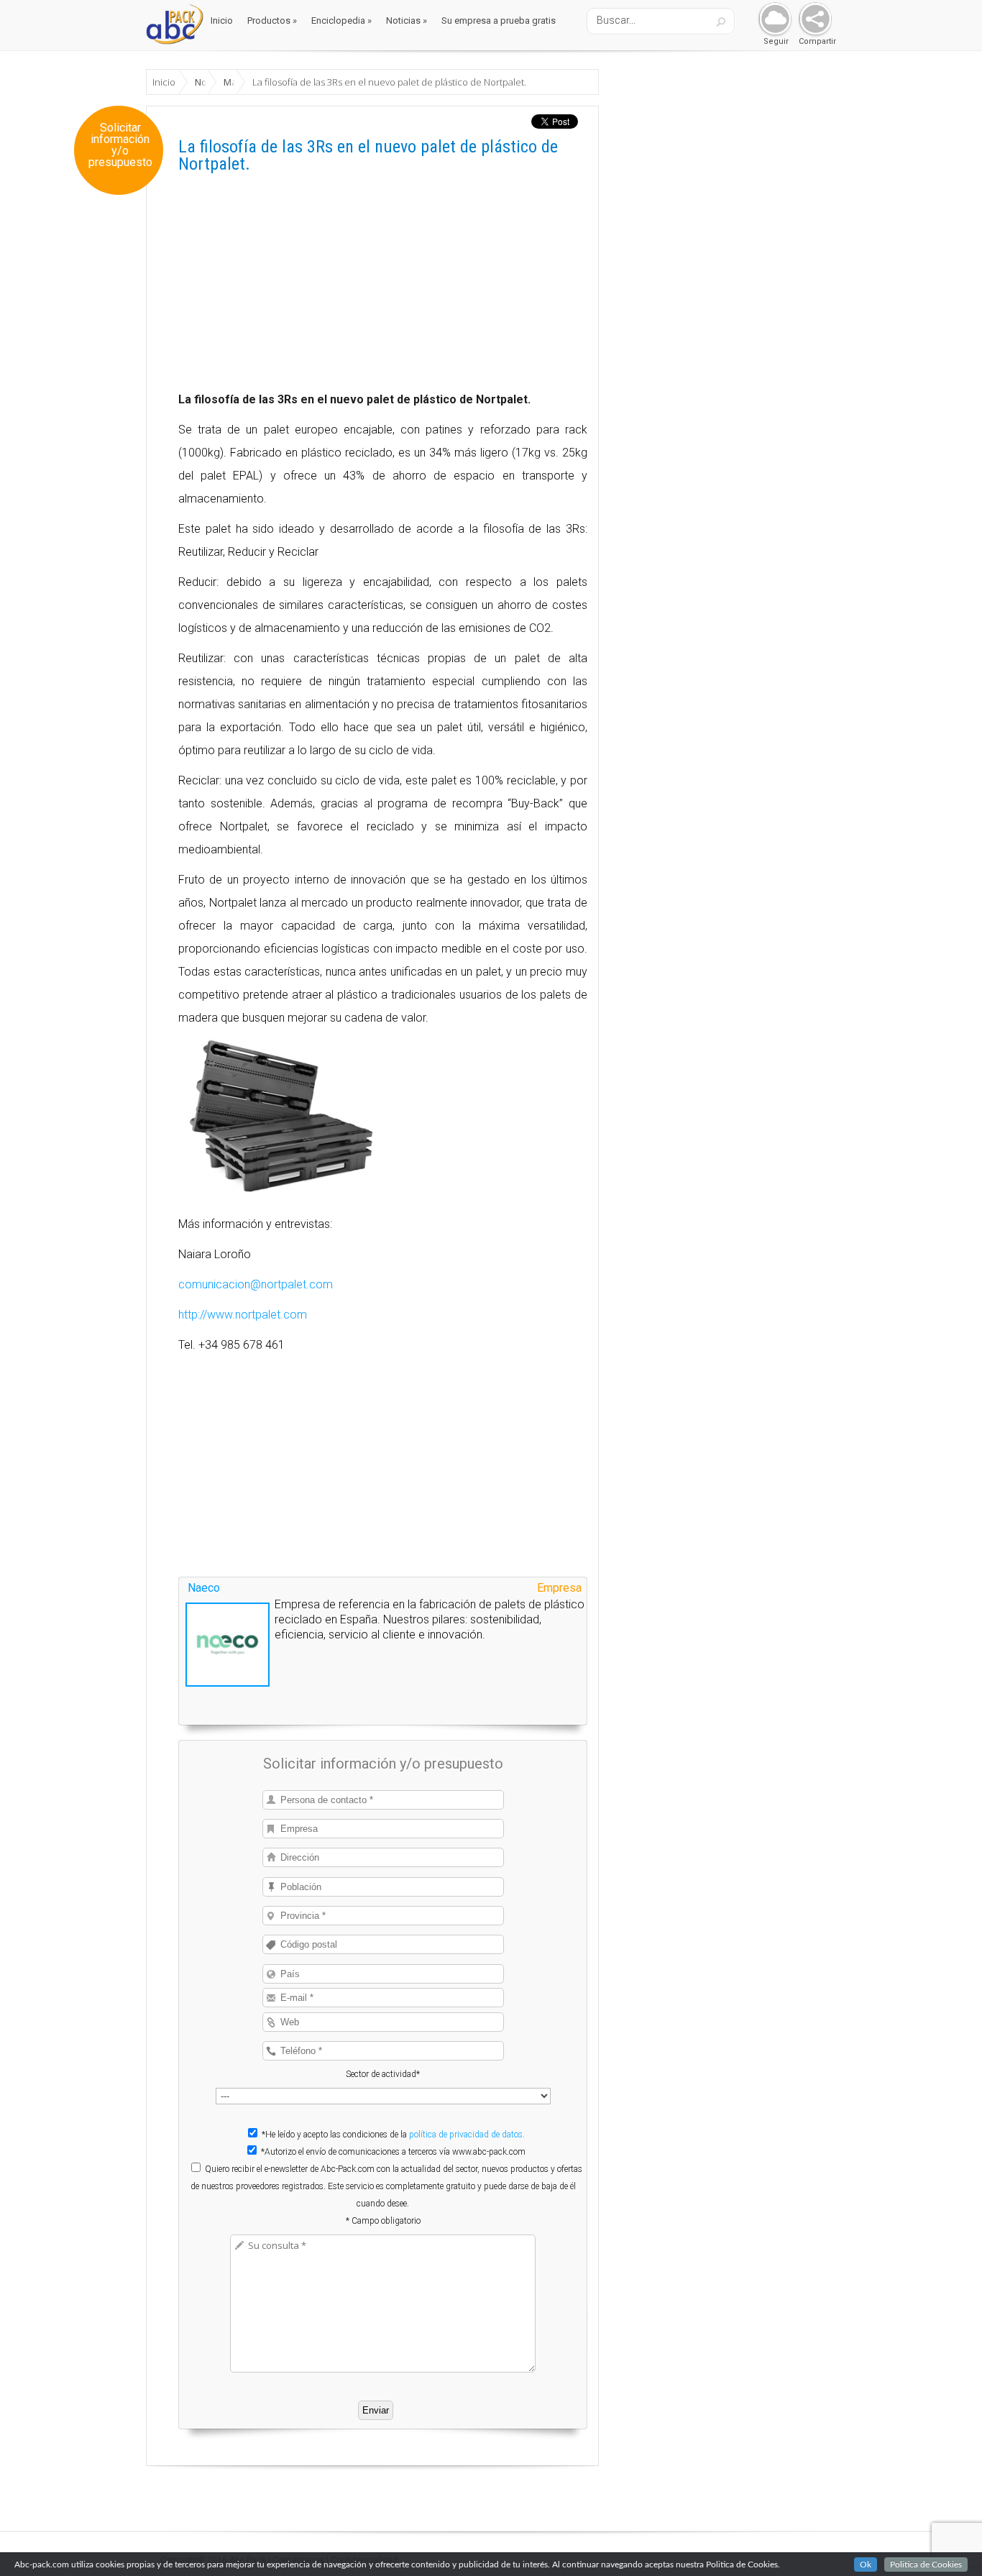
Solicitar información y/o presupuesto (120, 145)
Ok (866, 2564)
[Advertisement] (383, 288)
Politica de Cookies (926, 2564)
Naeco (204, 1588)
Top (948, 2542)
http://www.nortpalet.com (243, 1315)
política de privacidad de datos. (467, 2135)
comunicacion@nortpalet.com (256, 1284)
